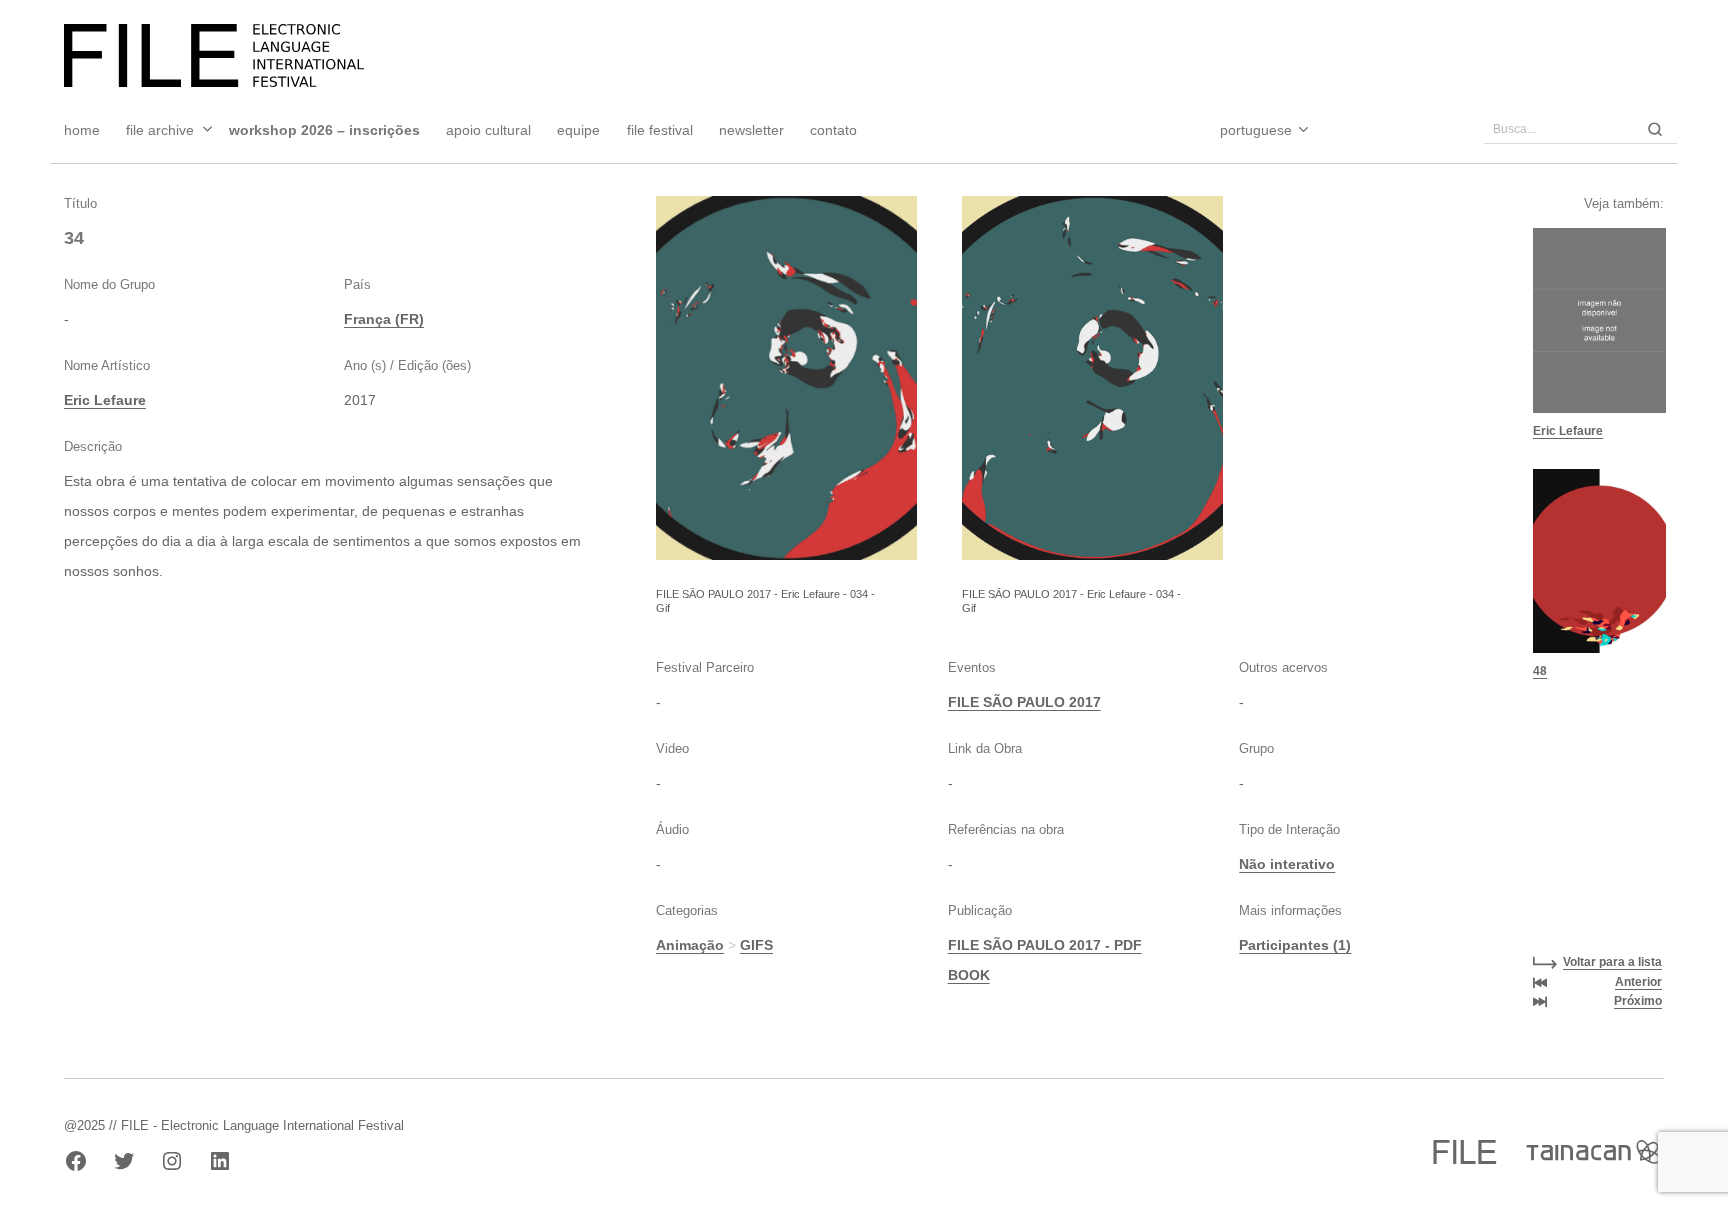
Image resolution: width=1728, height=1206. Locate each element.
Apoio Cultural (488, 130)
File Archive (160, 130)
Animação (690, 945)
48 (1540, 671)
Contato (833, 130)
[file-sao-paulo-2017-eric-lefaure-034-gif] (786, 378)
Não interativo (1287, 864)
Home (82, 130)
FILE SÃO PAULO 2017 (1024, 702)
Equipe (578, 130)
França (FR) (384, 319)
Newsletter (751, 130)
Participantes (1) (1295, 945)
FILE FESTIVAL (660, 130)
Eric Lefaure (105, 400)
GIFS (756, 945)
